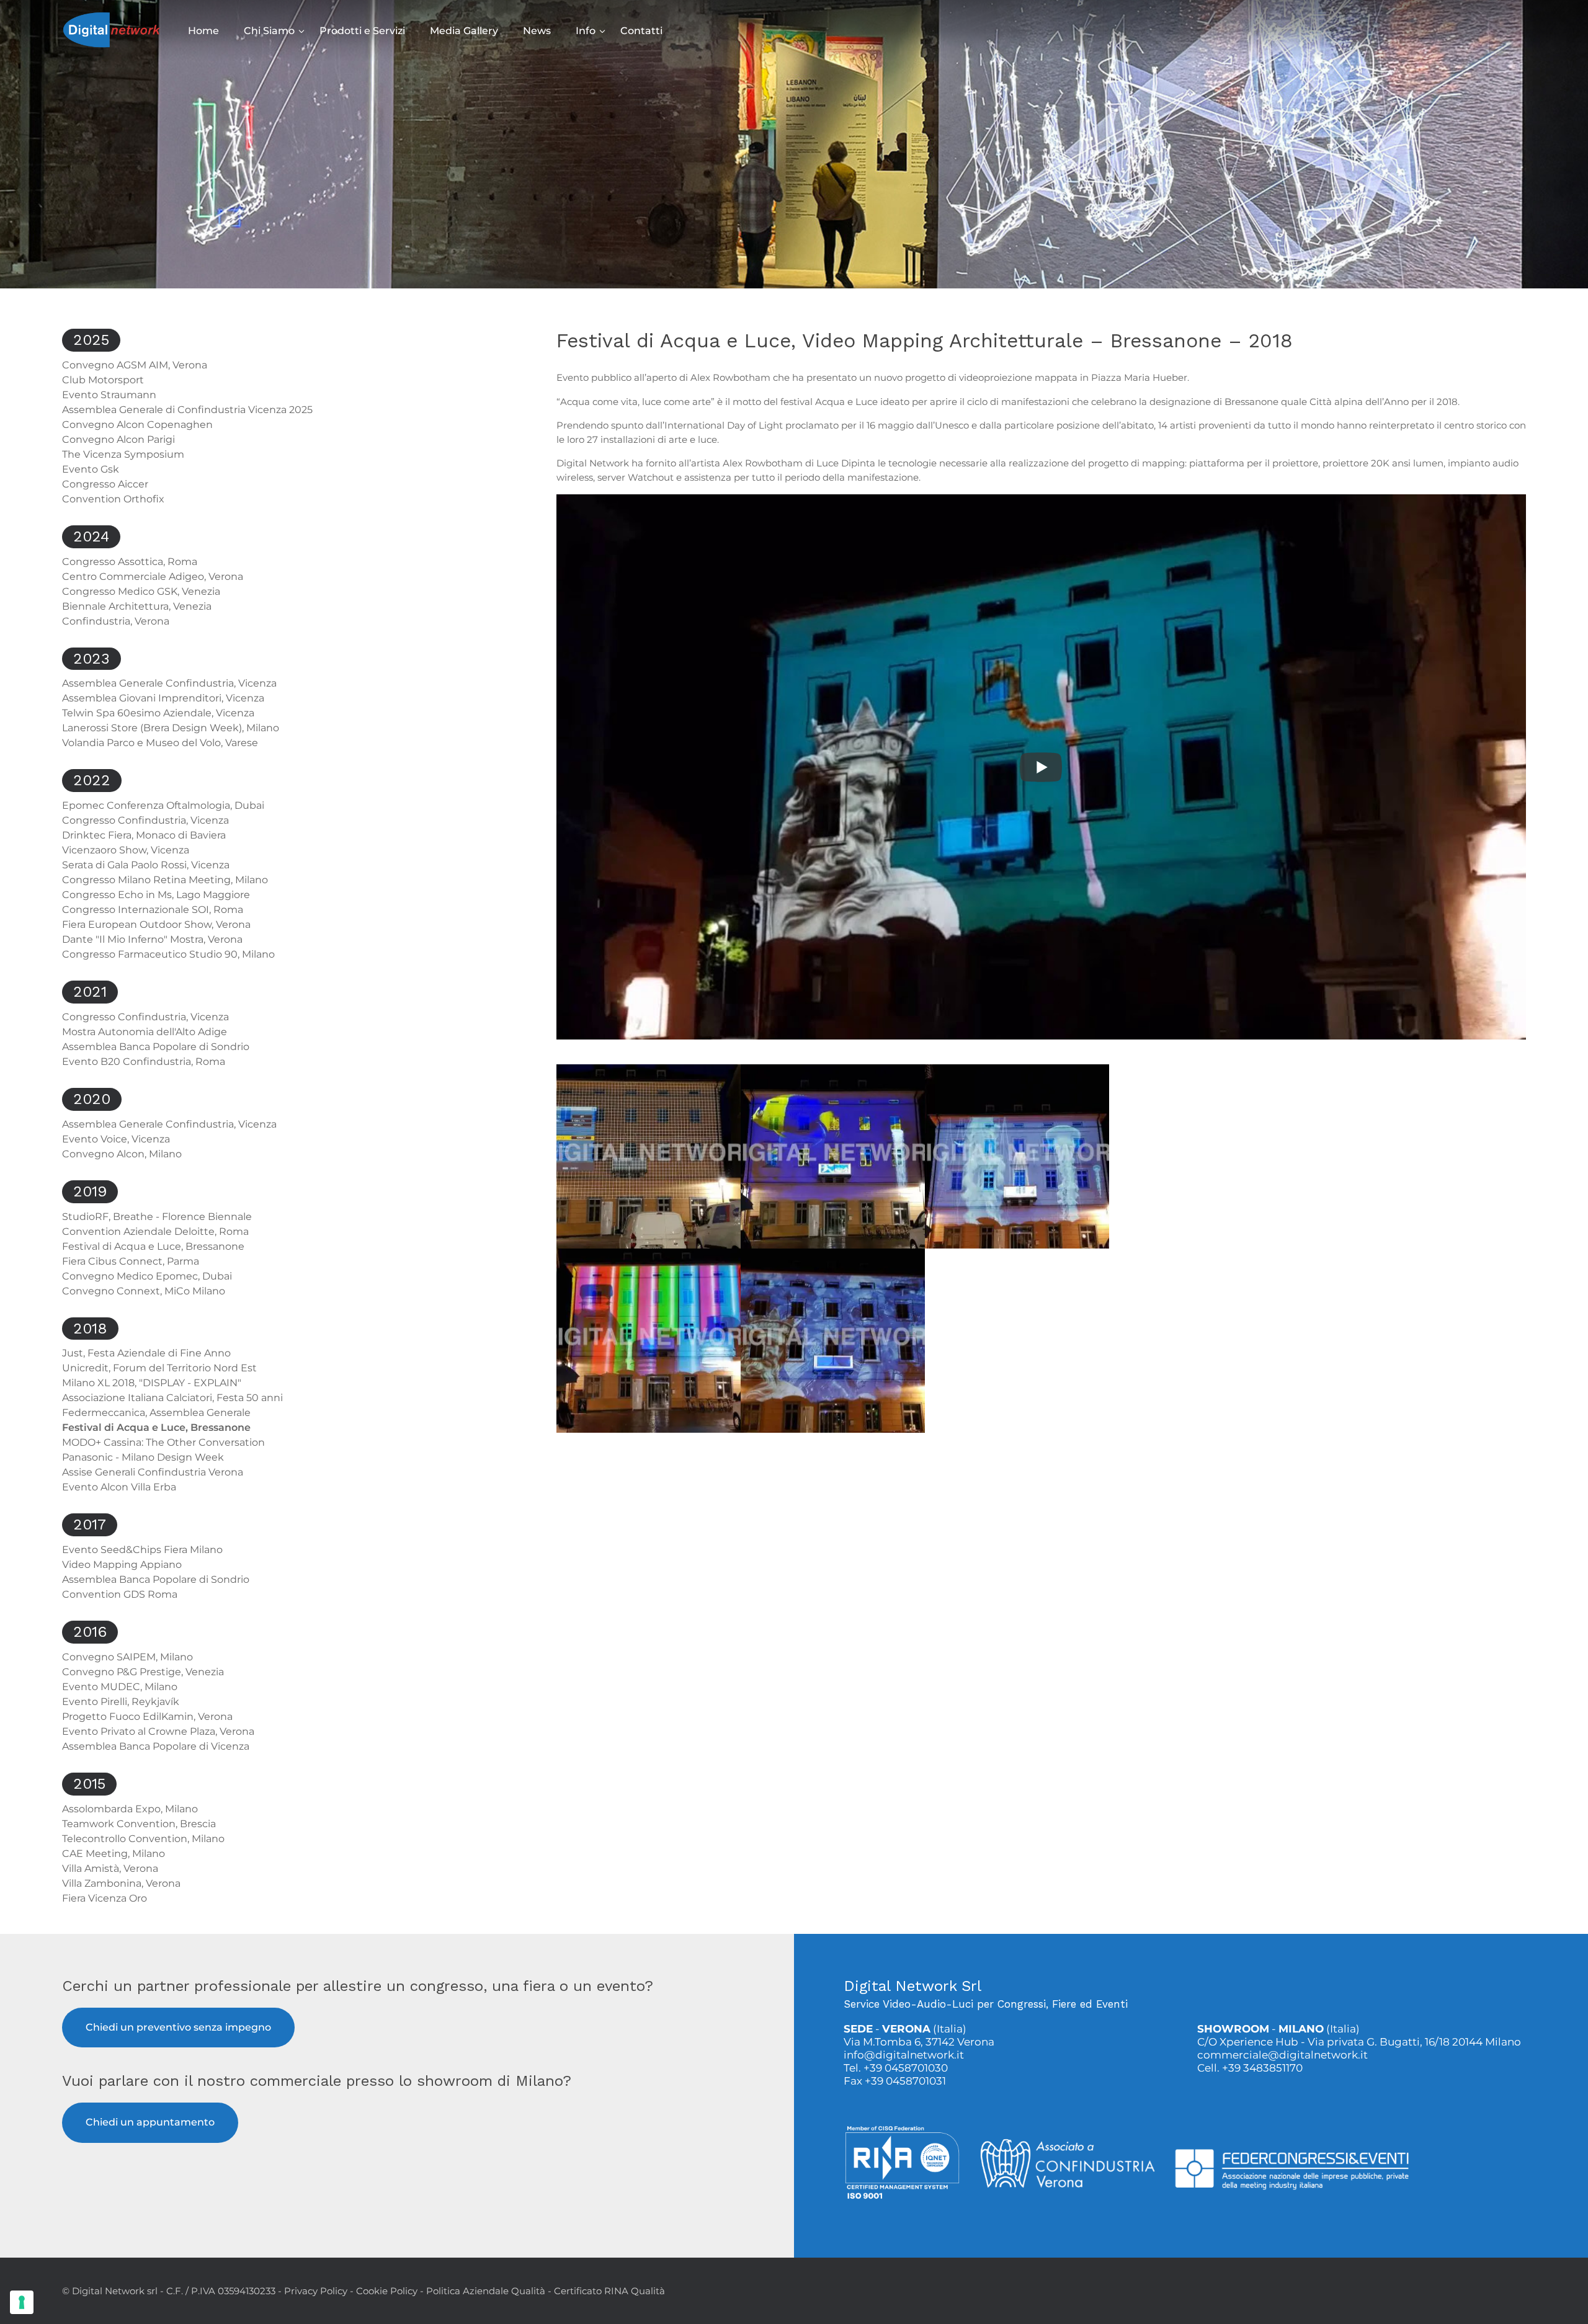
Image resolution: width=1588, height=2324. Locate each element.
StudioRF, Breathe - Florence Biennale (157, 1217)
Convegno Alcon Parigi (118, 439)
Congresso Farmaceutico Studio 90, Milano (168, 954)
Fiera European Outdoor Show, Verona (156, 924)
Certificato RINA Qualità (609, 2291)
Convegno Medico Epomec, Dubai (147, 1276)
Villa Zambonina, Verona (121, 1883)
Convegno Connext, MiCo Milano (144, 1291)
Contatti (641, 31)
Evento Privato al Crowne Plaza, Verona (158, 1731)
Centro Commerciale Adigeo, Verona (153, 577)
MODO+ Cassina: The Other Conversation (163, 1442)
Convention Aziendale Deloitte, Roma (155, 1231)
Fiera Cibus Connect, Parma (131, 1261)
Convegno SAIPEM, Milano (127, 1657)
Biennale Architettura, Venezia (137, 606)
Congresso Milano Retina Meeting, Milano (165, 880)
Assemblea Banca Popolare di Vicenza (156, 1746)
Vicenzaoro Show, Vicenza (126, 850)
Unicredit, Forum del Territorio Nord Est (159, 1368)
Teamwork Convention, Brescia (139, 1824)
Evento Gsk (91, 469)
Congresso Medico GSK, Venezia (141, 591)
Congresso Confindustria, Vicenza (145, 820)
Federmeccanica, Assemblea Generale (156, 1413)
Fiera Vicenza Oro (105, 1898)
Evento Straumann (109, 395)
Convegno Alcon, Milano (122, 1154)
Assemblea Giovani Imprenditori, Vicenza (163, 698)
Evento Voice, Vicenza (116, 1139)
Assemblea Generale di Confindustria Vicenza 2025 (187, 410)
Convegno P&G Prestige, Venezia (143, 1672)
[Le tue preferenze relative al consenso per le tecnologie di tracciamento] (22, 2302)
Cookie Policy (387, 2291)
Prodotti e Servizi (362, 31)
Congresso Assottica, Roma (130, 562)
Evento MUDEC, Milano (120, 1687)
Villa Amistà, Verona (110, 1868)
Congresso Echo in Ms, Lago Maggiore (156, 895)
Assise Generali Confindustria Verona (153, 1472)
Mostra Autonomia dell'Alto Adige (145, 1032)
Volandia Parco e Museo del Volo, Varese (160, 743)
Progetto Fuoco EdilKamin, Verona (147, 1716)
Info (586, 31)
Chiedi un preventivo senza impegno (178, 2027)
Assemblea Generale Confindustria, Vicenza (169, 683)
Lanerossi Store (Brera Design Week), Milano (171, 728)
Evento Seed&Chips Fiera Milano (142, 1550)
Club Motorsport (103, 380)
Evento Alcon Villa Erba (119, 1487)
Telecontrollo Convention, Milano (143, 1839)
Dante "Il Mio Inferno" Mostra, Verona (152, 939)
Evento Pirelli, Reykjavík (121, 1702)
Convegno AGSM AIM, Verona (135, 365)
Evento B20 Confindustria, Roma (144, 1062)
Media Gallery (464, 31)
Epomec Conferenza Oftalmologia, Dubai (163, 805)
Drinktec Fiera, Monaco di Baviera (144, 835)
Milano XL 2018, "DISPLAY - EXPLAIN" (152, 1383)
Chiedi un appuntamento (150, 2122)
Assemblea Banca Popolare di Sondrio (156, 1047)
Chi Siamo (269, 31)
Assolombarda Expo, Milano (130, 1809)
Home (203, 31)
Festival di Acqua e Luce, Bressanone (153, 1246)
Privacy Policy (316, 2291)
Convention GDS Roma (120, 1594)
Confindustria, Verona (116, 621)
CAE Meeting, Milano (114, 1854)
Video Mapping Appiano (122, 1565)
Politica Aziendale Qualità (486, 2291)
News (537, 31)
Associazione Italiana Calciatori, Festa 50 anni (172, 1398)
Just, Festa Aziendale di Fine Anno (146, 1353)
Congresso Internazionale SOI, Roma (153, 910)
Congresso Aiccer (105, 484)
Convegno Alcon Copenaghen (137, 425)
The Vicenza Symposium (123, 454)
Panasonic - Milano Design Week (143, 1457)
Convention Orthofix (113, 499)
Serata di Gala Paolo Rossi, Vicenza (146, 865)
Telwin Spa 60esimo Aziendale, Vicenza (158, 713)
